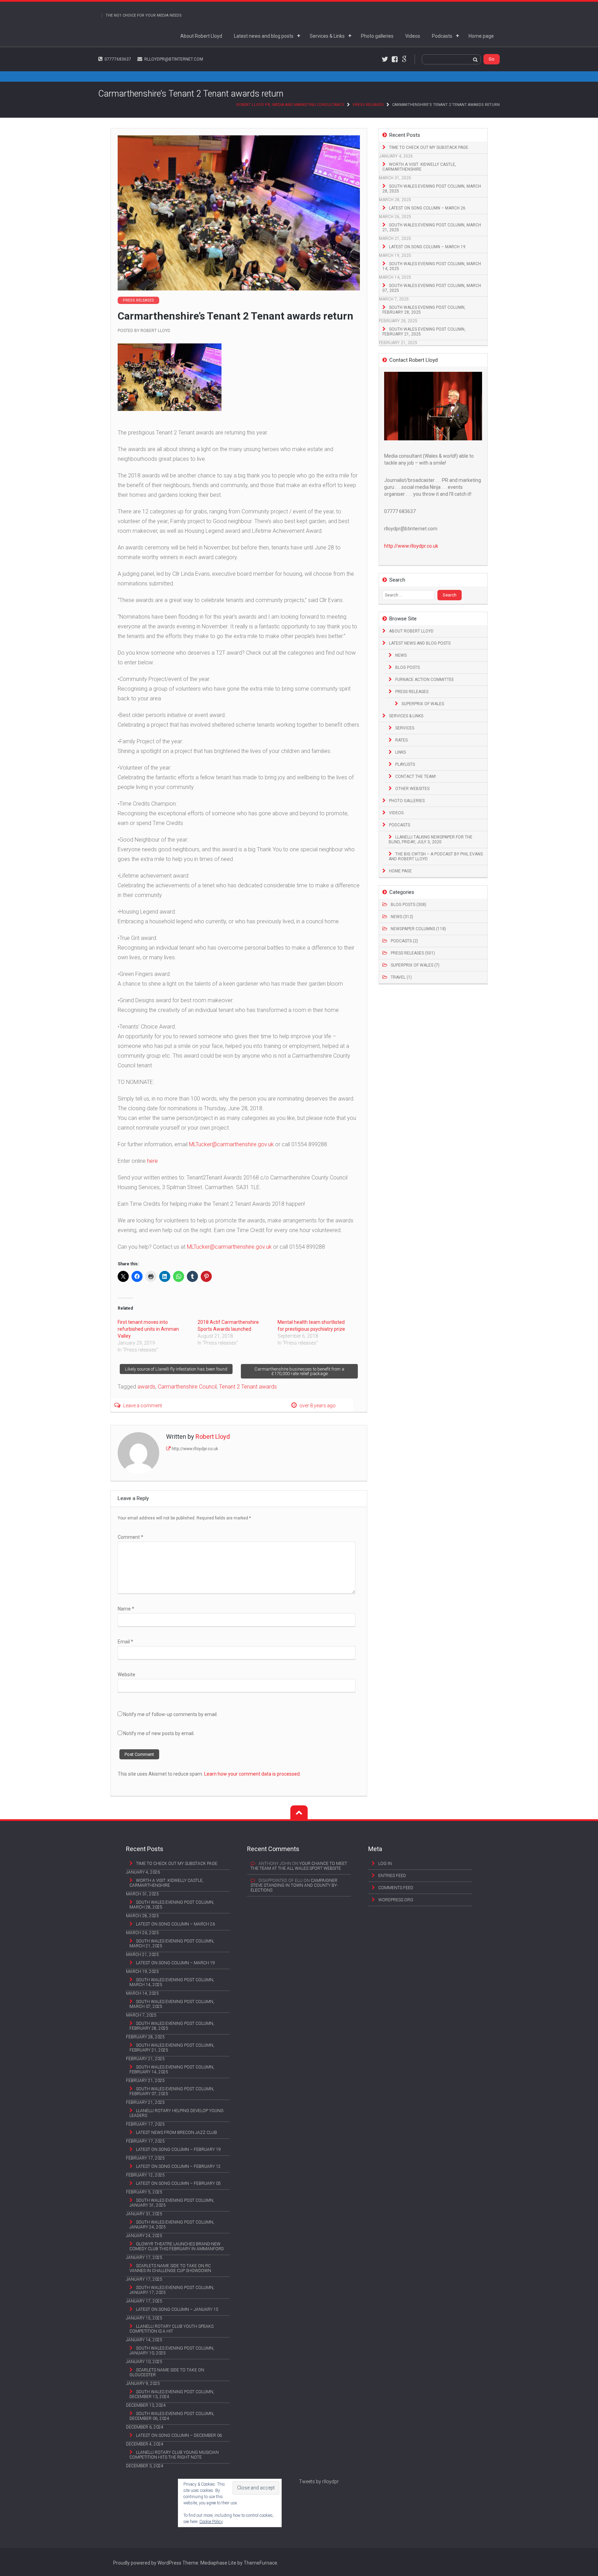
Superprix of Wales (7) (415, 965)
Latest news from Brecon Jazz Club (176, 2133)
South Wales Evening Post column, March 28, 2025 (432, 189)
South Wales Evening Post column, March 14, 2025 (432, 266)
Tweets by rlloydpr (319, 2481)
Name (126, 1609)
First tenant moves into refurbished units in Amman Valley (148, 1329)
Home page (481, 36)
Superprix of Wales (423, 704)
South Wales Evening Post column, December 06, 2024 (172, 2416)
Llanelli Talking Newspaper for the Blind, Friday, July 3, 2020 (431, 840)
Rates (401, 740)
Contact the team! (416, 777)
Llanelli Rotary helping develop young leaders (176, 2113)
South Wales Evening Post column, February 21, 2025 (424, 332)
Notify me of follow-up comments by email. (170, 1714)
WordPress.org (396, 1900)
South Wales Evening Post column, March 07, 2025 (432, 288)
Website (126, 1675)
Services (405, 728)
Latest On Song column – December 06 (179, 2435)
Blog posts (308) (409, 905)
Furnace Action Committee (425, 680)
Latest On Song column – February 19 (178, 2149)
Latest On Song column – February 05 (178, 2183)
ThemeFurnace (260, 2563)
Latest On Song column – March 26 (427, 208)
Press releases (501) (413, 953)
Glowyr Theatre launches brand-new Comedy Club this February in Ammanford (177, 2246)
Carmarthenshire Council (187, 1387)
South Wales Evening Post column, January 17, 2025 (172, 2290)
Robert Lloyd (155, 331)
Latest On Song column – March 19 (427, 247)
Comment (130, 1537)
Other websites (412, 789)
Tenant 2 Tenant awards (248, 1387)
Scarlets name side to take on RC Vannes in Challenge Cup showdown (170, 2268)
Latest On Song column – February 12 (178, 2166)
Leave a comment (143, 1406)
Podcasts (442, 36)
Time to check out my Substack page (429, 147)
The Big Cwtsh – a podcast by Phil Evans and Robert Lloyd (436, 856)
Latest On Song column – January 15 (177, 2309)
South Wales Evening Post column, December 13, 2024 (172, 2394)
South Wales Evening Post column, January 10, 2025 (172, 2351)
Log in (385, 1864)
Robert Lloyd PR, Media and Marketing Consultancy (290, 105)
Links (401, 752)
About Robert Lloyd (201, 36)
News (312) (402, 917)
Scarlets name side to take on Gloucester (167, 2372)
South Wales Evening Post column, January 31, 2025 (172, 2203)
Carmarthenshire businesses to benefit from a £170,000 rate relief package (299, 1371)
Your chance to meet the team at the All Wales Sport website (299, 1866)
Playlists (405, 764)
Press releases (368, 105)
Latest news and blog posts (264, 36)
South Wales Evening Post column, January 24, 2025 (172, 2225)
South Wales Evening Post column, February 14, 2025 (172, 2070)
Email (125, 1642)
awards (146, 1387)
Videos (413, 36)
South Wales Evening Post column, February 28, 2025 (424, 310)
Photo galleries (377, 36)
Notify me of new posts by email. (159, 1733)
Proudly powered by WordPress (147, 2563)
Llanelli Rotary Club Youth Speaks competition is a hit (171, 2329)
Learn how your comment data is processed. (252, 1774)
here (152, 1161)
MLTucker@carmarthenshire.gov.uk (231, 1144)
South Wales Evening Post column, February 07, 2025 (172, 2091)
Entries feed (392, 1876)
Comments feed (396, 1888)
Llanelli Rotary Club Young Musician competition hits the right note (174, 2455)
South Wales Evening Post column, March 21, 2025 (432, 227)
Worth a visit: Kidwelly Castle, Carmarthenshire (419, 167)
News (401, 655)
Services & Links (327, 36)
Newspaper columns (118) (418, 929)
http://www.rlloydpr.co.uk (195, 1449)
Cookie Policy (211, 2522)
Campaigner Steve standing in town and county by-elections (294, 1885)
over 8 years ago (318, 1406)
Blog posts (407, 667)
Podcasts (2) (404, 941)
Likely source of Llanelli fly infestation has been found (176, 1369)
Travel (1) (401, 977)
